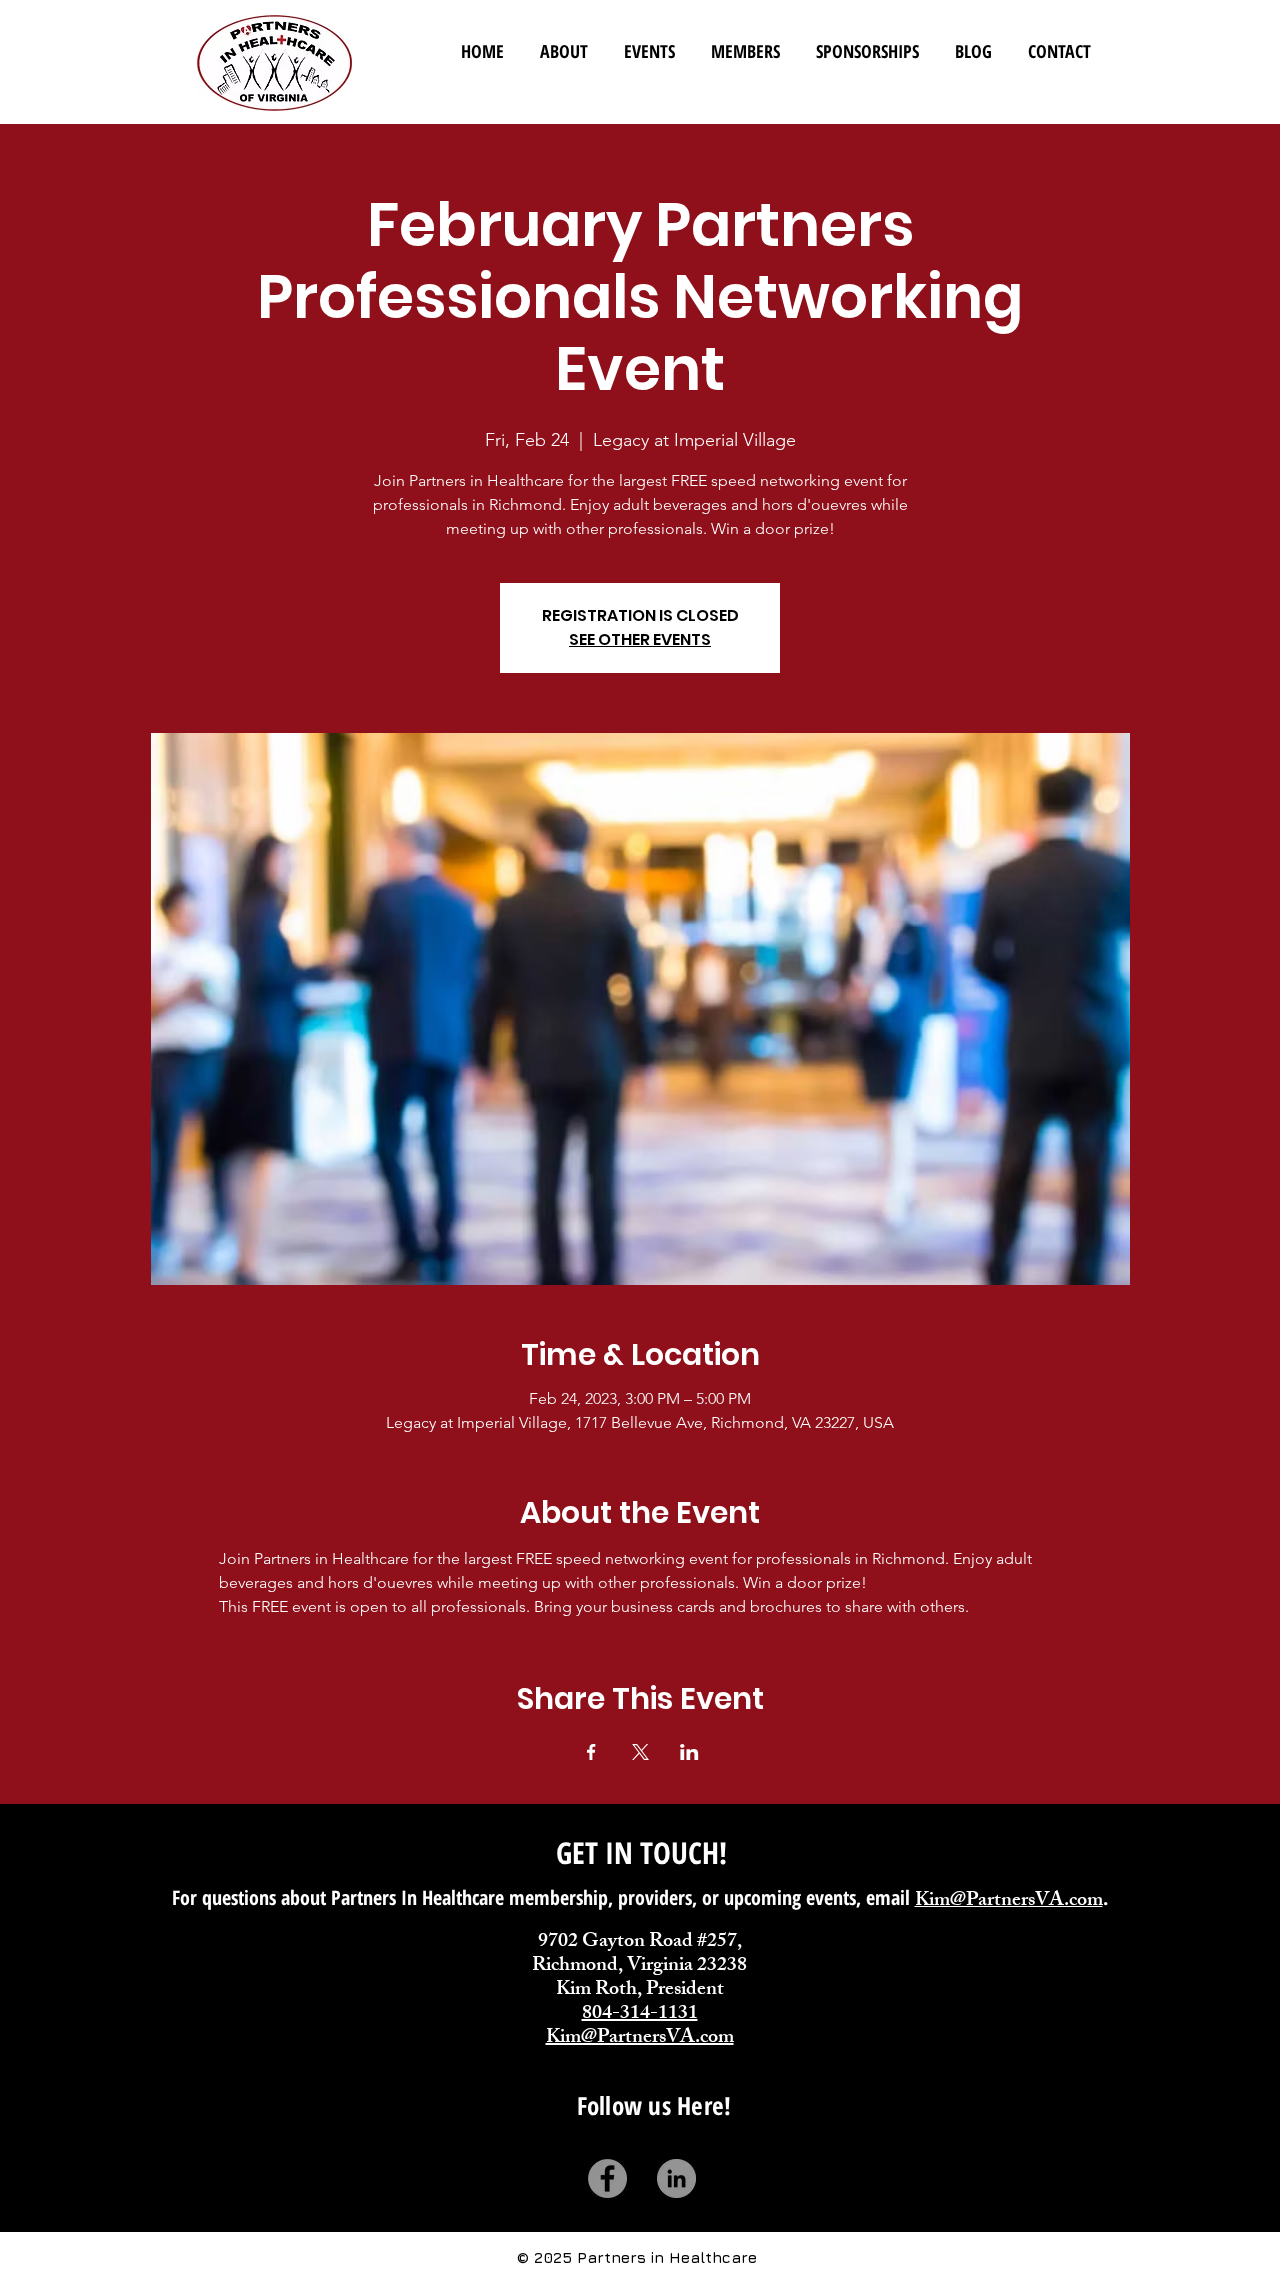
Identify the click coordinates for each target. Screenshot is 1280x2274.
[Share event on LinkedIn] (689, 1752)
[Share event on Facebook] (591, 1752)
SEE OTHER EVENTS (640, 639)
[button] (745, 42)
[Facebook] (607, 2178)
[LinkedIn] (676, 2178)
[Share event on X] (640, 1752)
